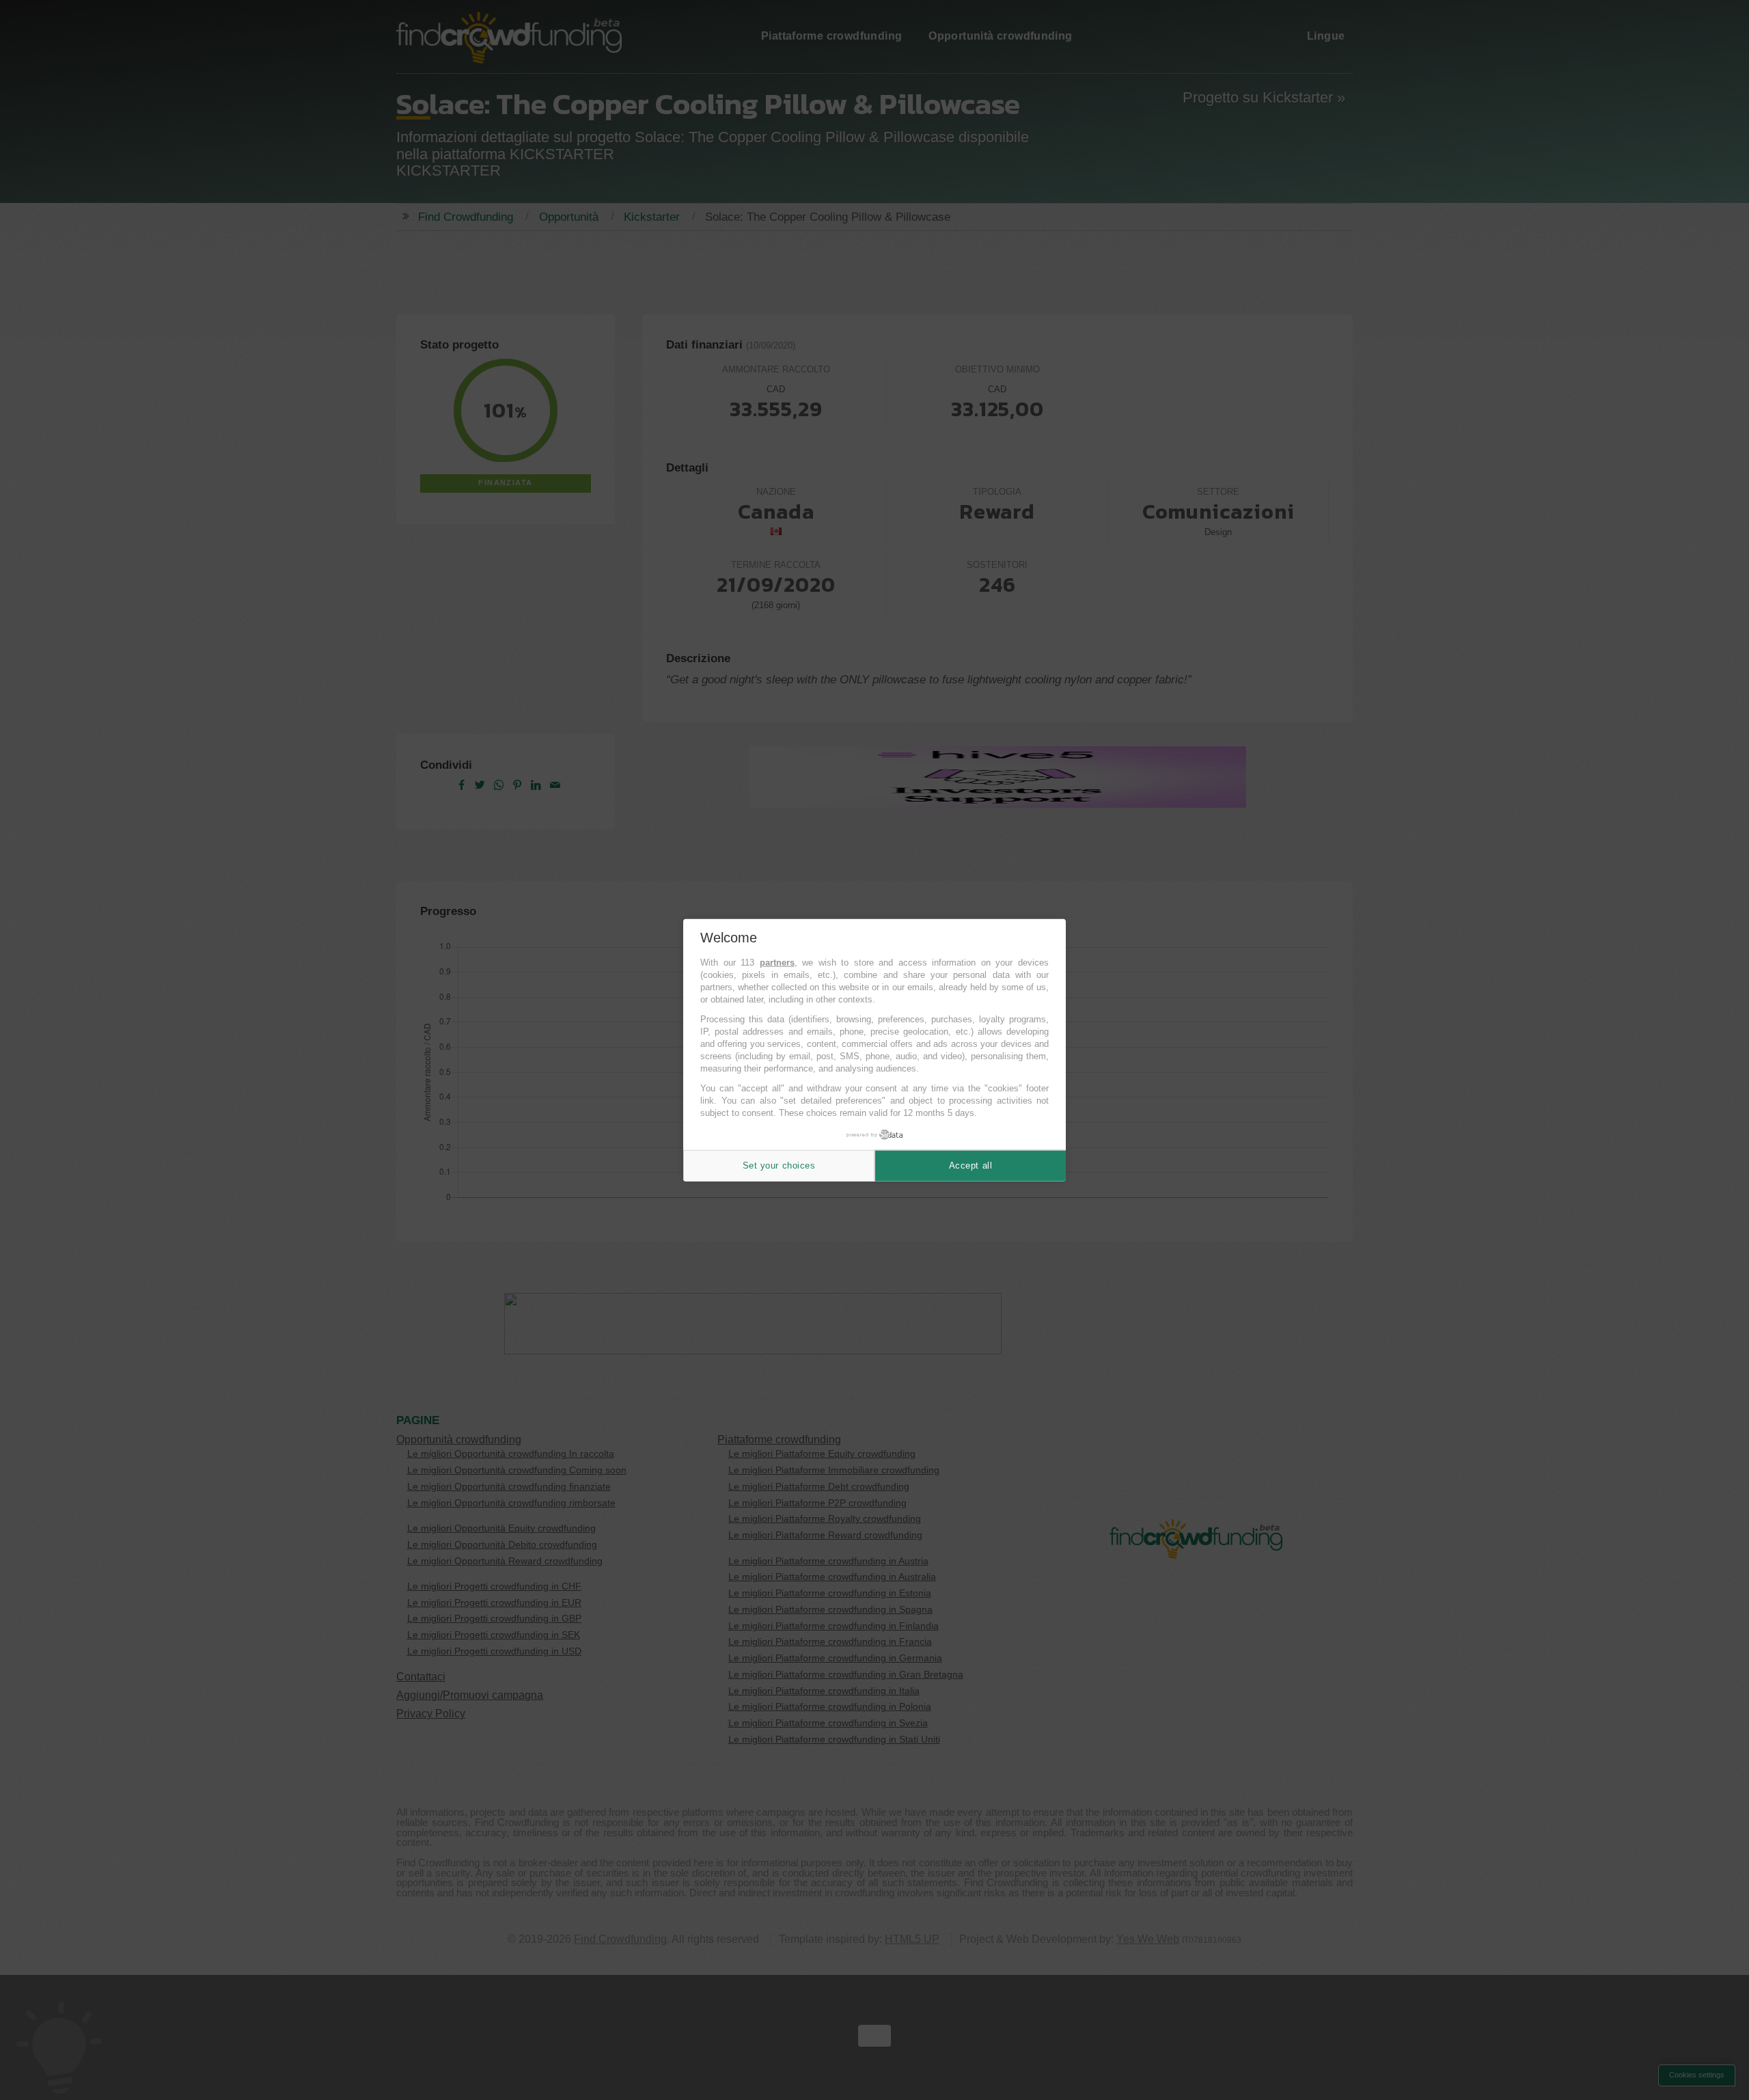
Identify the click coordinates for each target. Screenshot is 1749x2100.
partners (777, 963)
